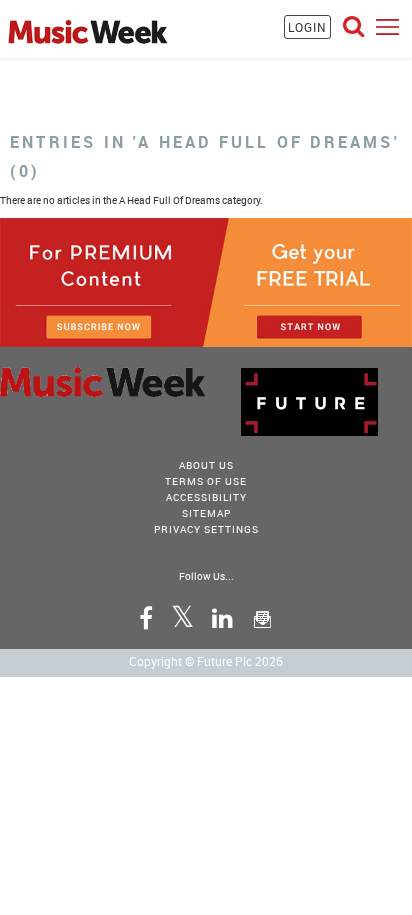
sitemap (206, 513)
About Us (206, 465)
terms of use (206, 481)
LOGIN (307, 27)
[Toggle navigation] (387, 26)
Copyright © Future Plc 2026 (206, 661)
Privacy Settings (206, 529)
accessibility (206, 497)
